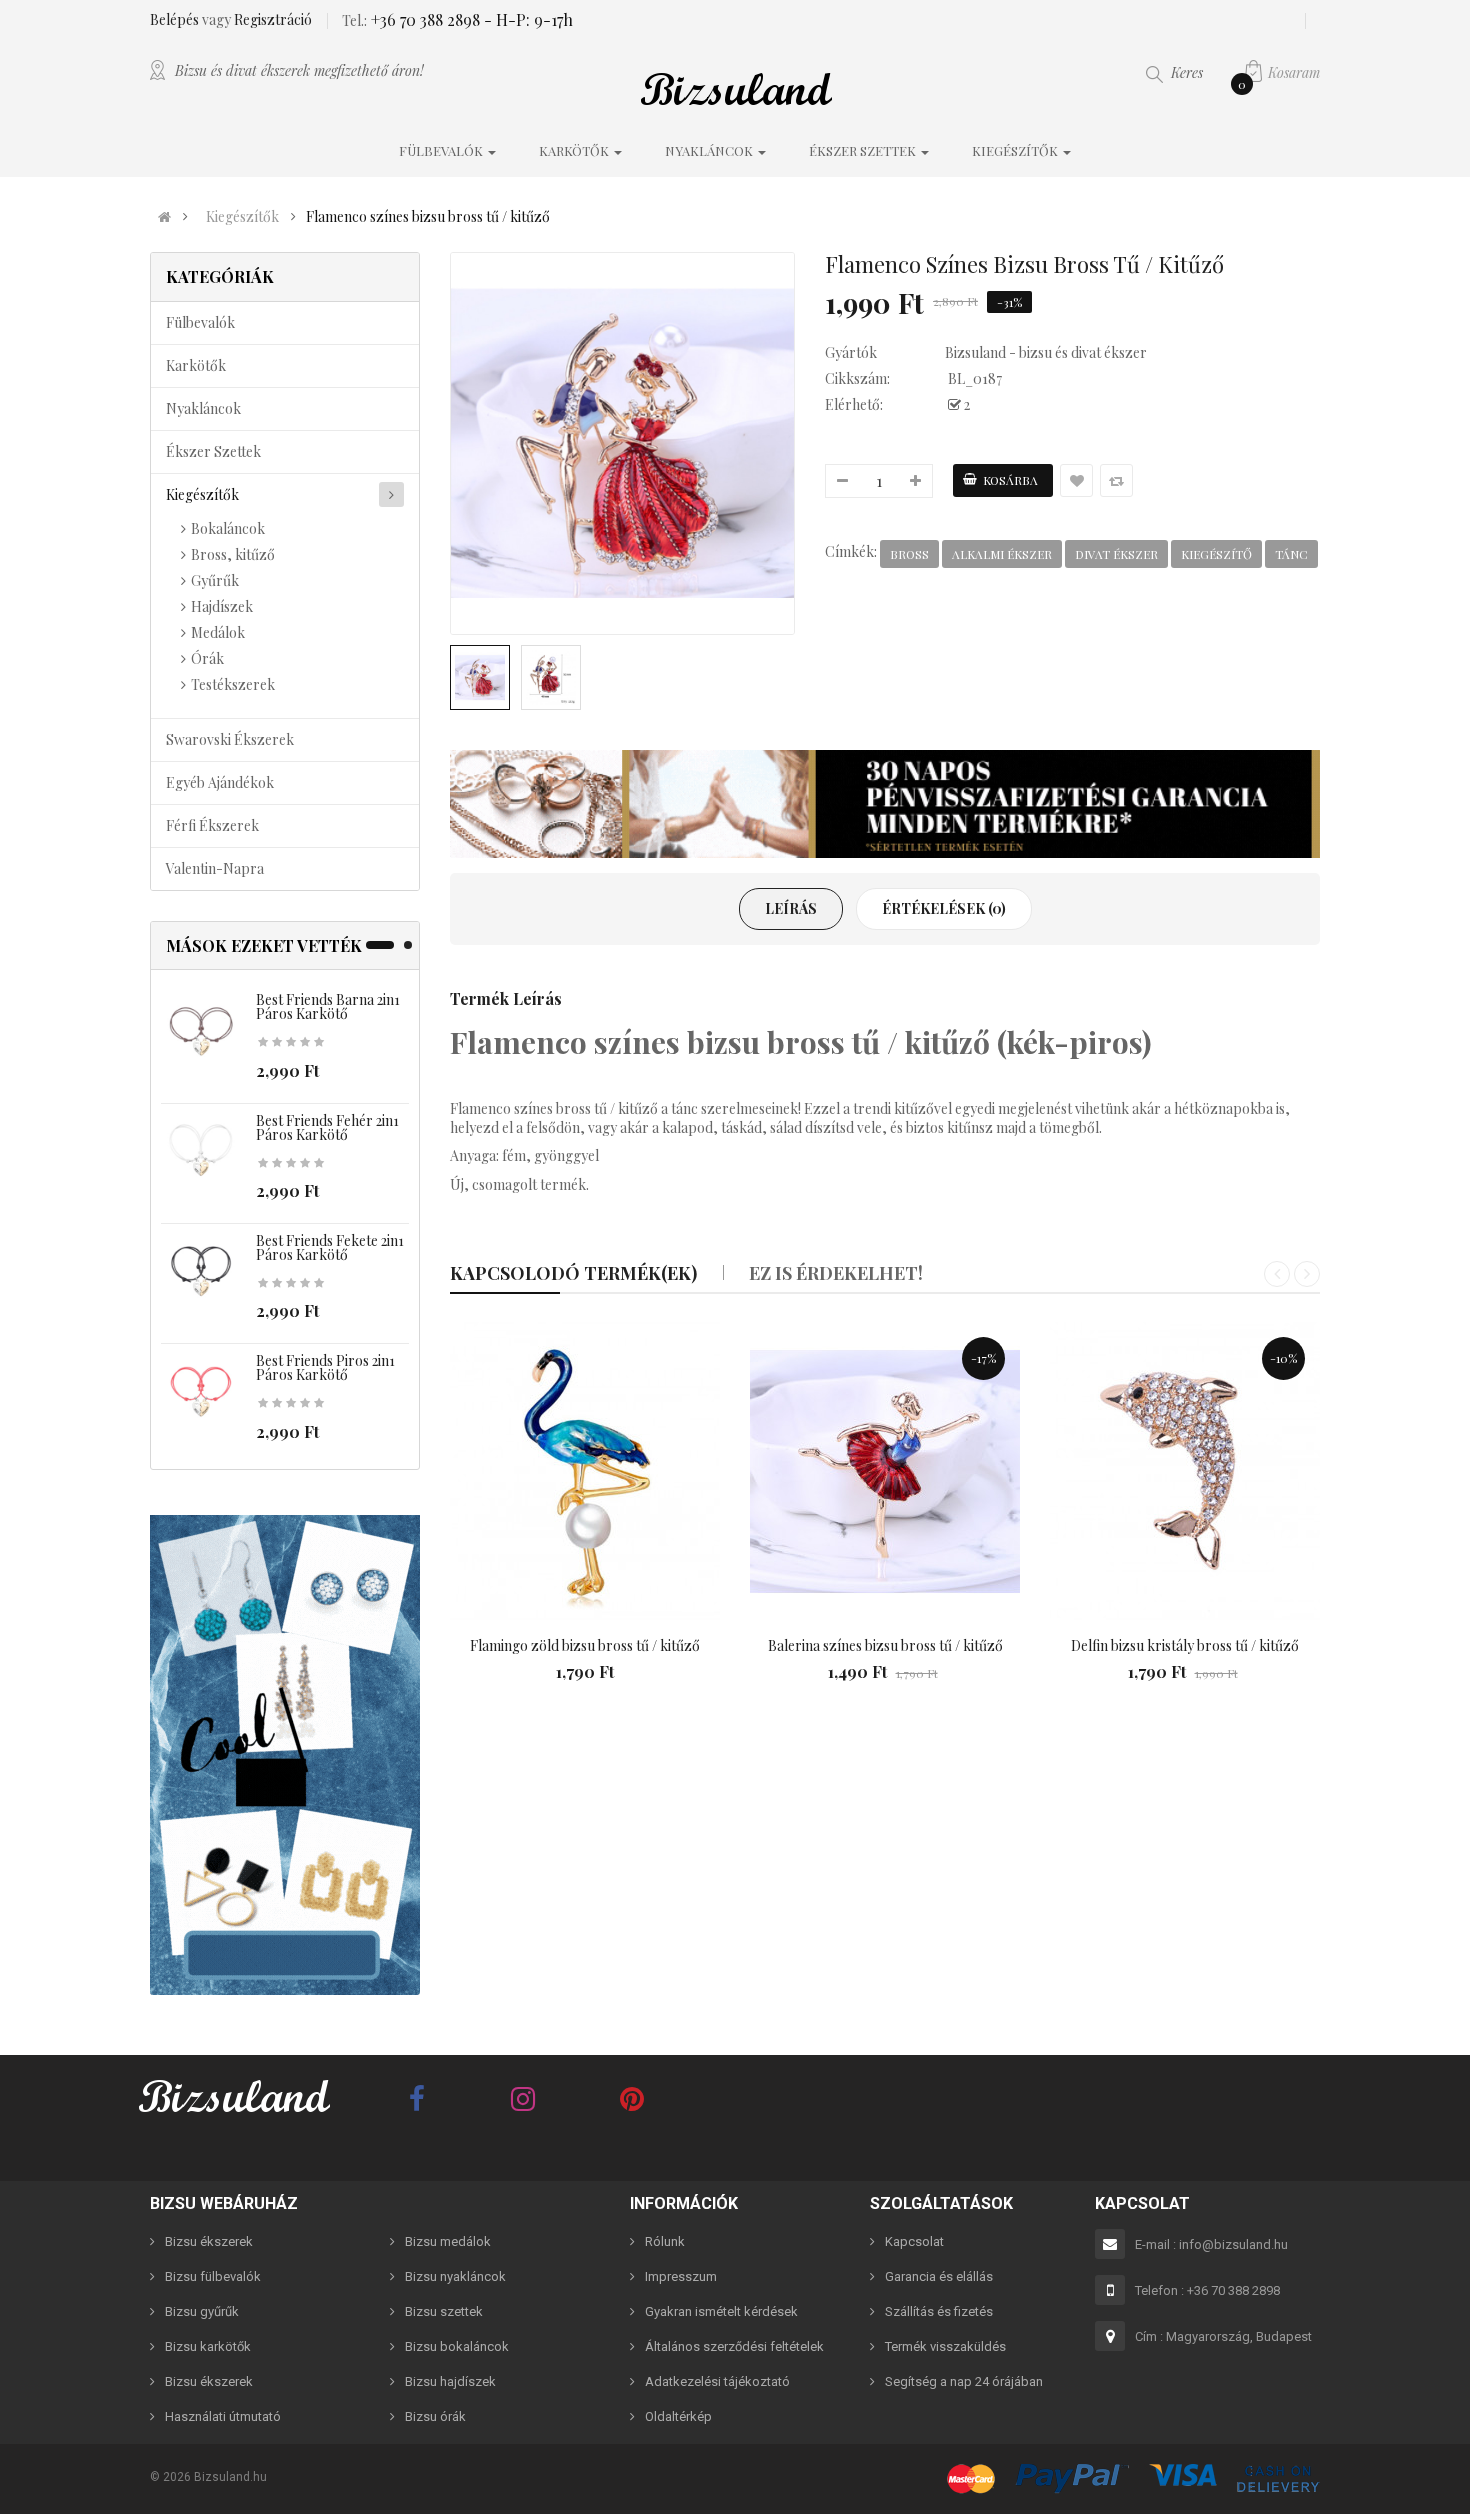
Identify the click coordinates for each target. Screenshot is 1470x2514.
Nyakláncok (203, 408)
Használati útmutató (223, 2416)
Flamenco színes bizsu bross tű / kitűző (428, 217)
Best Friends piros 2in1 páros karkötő (325, 1367)
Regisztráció (273, 19)
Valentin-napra (215, 868)
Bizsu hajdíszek (450, 2381)
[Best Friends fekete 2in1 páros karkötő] (201, 1272)
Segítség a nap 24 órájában (964, 2381)
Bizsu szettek (444, 2311)
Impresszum (681, 2276)
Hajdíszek (222, 606)
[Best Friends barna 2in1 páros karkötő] (201, 1031)
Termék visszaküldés (945, 2346)
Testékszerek (233, 684)
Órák (207, 658)
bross (909, 554)
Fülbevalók (200, 322)
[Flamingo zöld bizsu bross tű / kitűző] (585, 1472)
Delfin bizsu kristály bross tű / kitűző (1185, 1645)
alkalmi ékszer (1002, 554)
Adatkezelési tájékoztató (717, 2381)
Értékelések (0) (944, 908)
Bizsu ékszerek (209, 2241)
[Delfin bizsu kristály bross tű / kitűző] (1185, 1472)
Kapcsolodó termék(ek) (573, 1273)
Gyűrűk (215, 580)
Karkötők (196, 365)
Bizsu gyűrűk (202, 2311)
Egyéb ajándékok (220, 782)
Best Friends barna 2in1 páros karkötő (328, 1006)
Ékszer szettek (213, 451)
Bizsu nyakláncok (455, 2276)
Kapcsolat (914, 2241)
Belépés (176, 19)
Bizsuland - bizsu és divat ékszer (1046, 352)
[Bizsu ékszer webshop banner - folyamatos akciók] (885, 804)
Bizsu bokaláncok (457, 2346)
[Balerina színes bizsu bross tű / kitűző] (885, 1472)
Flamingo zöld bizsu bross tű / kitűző (585, 1645)
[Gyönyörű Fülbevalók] (285, 1755)
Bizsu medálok (448, 2241)
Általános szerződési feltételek (734, 2346)
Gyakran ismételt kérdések (721, 2311)
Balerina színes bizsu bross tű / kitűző (885, 1645)
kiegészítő (1216, 554)
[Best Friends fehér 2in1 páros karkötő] (201, 1151)
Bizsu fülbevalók (213, 2276)
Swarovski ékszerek (230, 739)
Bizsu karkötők (208, 2346)
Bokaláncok (228, 528)
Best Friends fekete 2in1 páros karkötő (330, 1247)
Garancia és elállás (939, 2276)
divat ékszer (1116, 554)
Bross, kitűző (233, 554)
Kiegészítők (242, 217)
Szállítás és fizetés (939, 2311)
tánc (1291, 554)
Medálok (218, 632)
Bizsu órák (435, 2416)
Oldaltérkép (678, 2416)
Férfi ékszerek (212, 825)
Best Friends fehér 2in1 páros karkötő (327, 1127)
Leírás (791, 908)
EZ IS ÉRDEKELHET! (836, 1273)
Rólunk (665, 2241)
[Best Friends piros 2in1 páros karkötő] (201, 1392)
